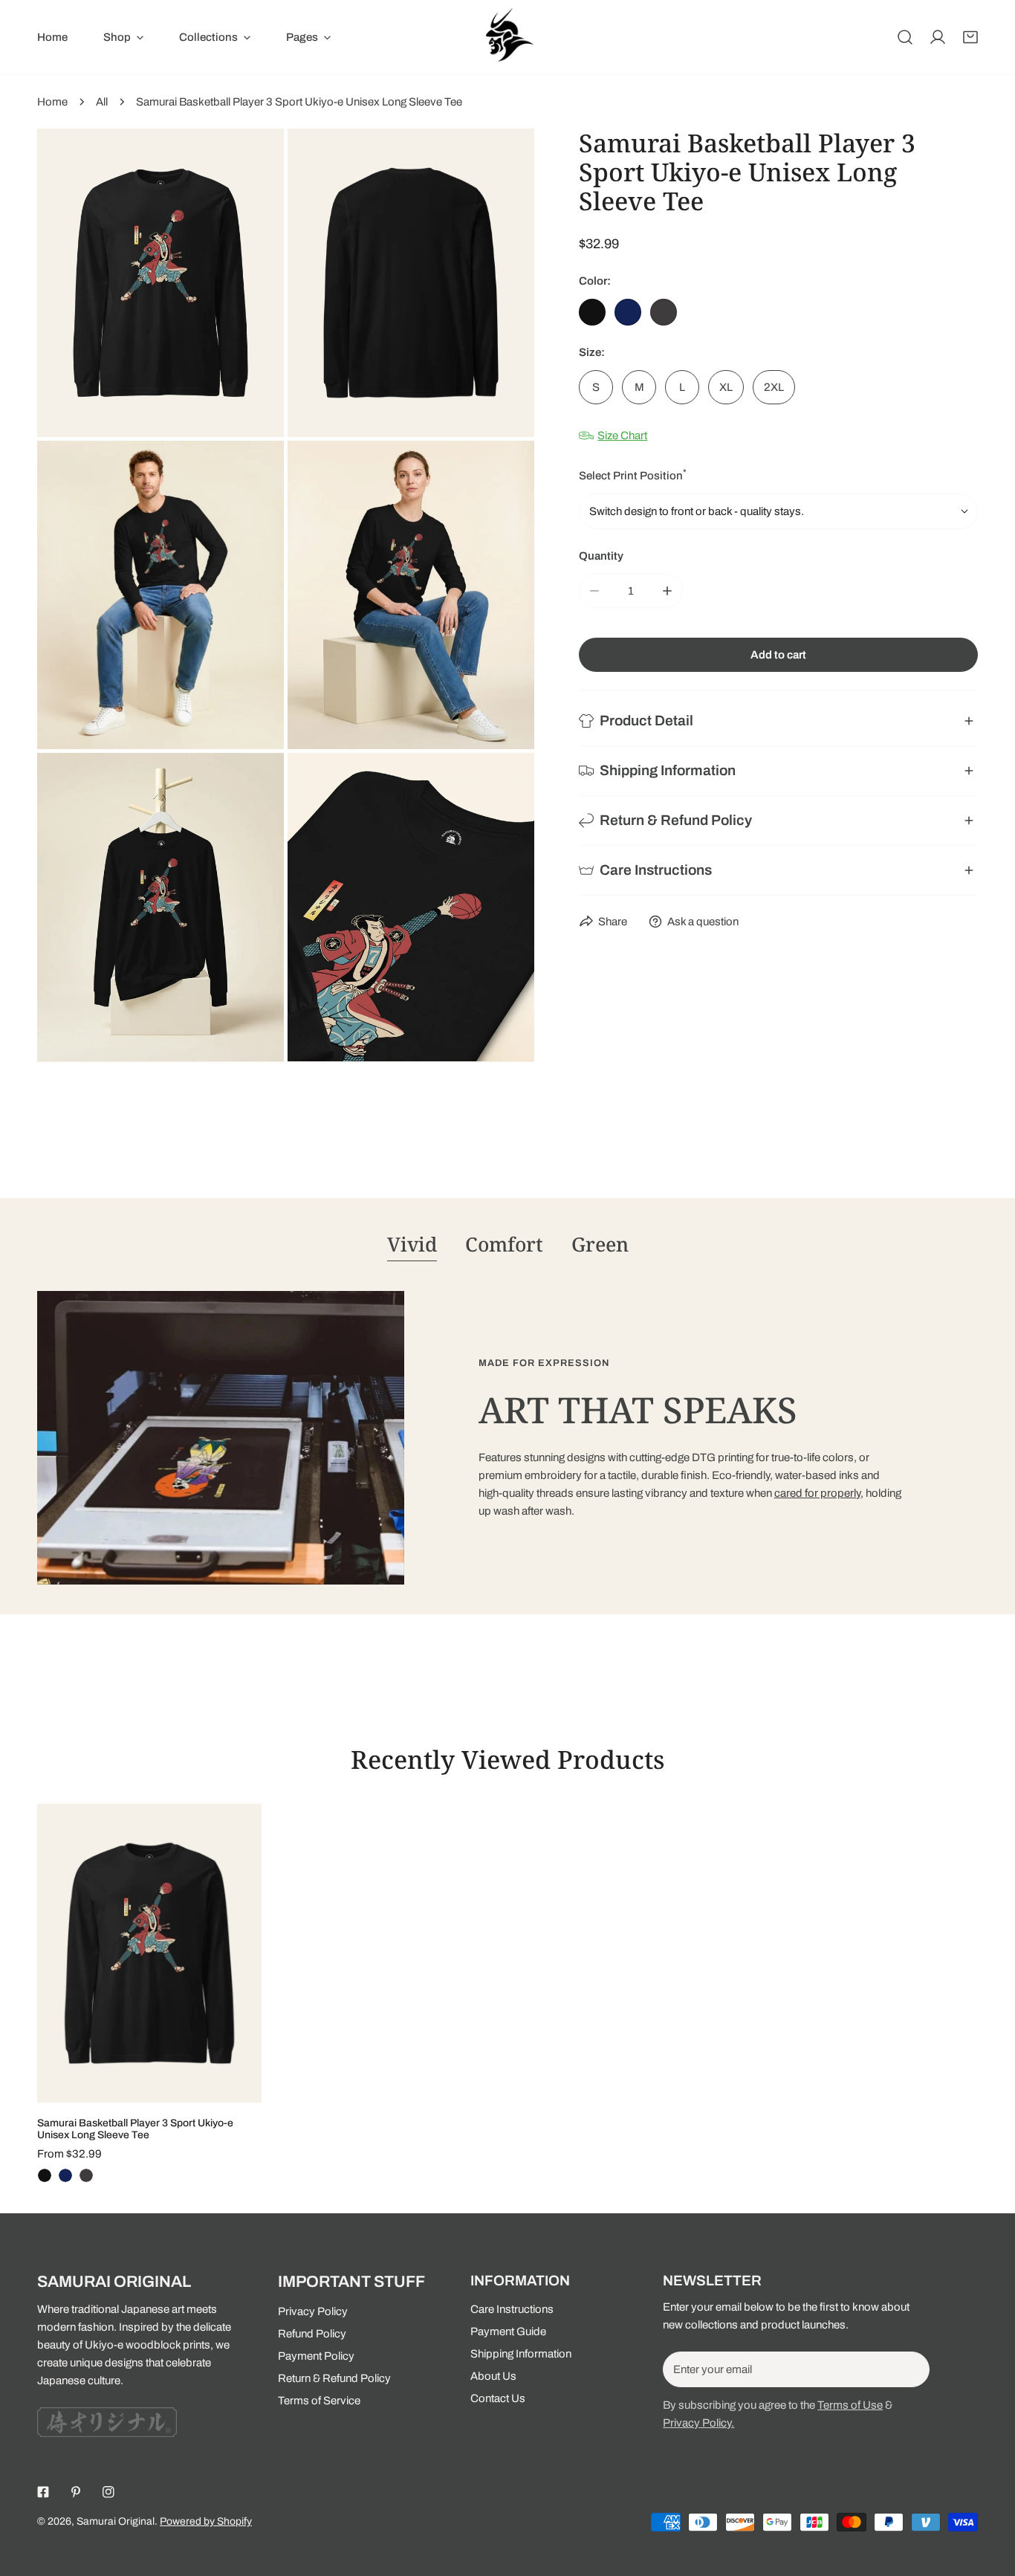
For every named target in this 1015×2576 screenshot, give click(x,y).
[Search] (905, 37)
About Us (493, 2376)
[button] (970, 37)
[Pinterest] (76, 2492)
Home (52, 102)
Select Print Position (633, 475)
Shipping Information (521, 2354)
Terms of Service (319, 2401)
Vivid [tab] (412, 1244)
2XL (774, 387)
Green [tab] (600, 1244)
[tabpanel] (507, 1438)
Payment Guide (508, 2331)
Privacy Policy (313, 2311)
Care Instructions (512, 2309)
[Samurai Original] (507, 37)
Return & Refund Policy (334, 2378)
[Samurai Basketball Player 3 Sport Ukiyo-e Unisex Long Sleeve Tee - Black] (45, 2175)
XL (726, 387)
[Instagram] (108, 2492)
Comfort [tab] (504, 1244)
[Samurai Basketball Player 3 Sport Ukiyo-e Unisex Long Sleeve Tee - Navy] (65, 2175)
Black (592, 312)
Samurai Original (116, 2521)
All (102, 102)
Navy (628, 312)
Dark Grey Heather (664, 312)
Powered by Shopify (206, 2521)
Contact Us (498, 2398)
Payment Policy (316, 2356)
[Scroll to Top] (988, 2497)
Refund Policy (312, 2334)
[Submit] (910, 2369)
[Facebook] (43, 2492)
